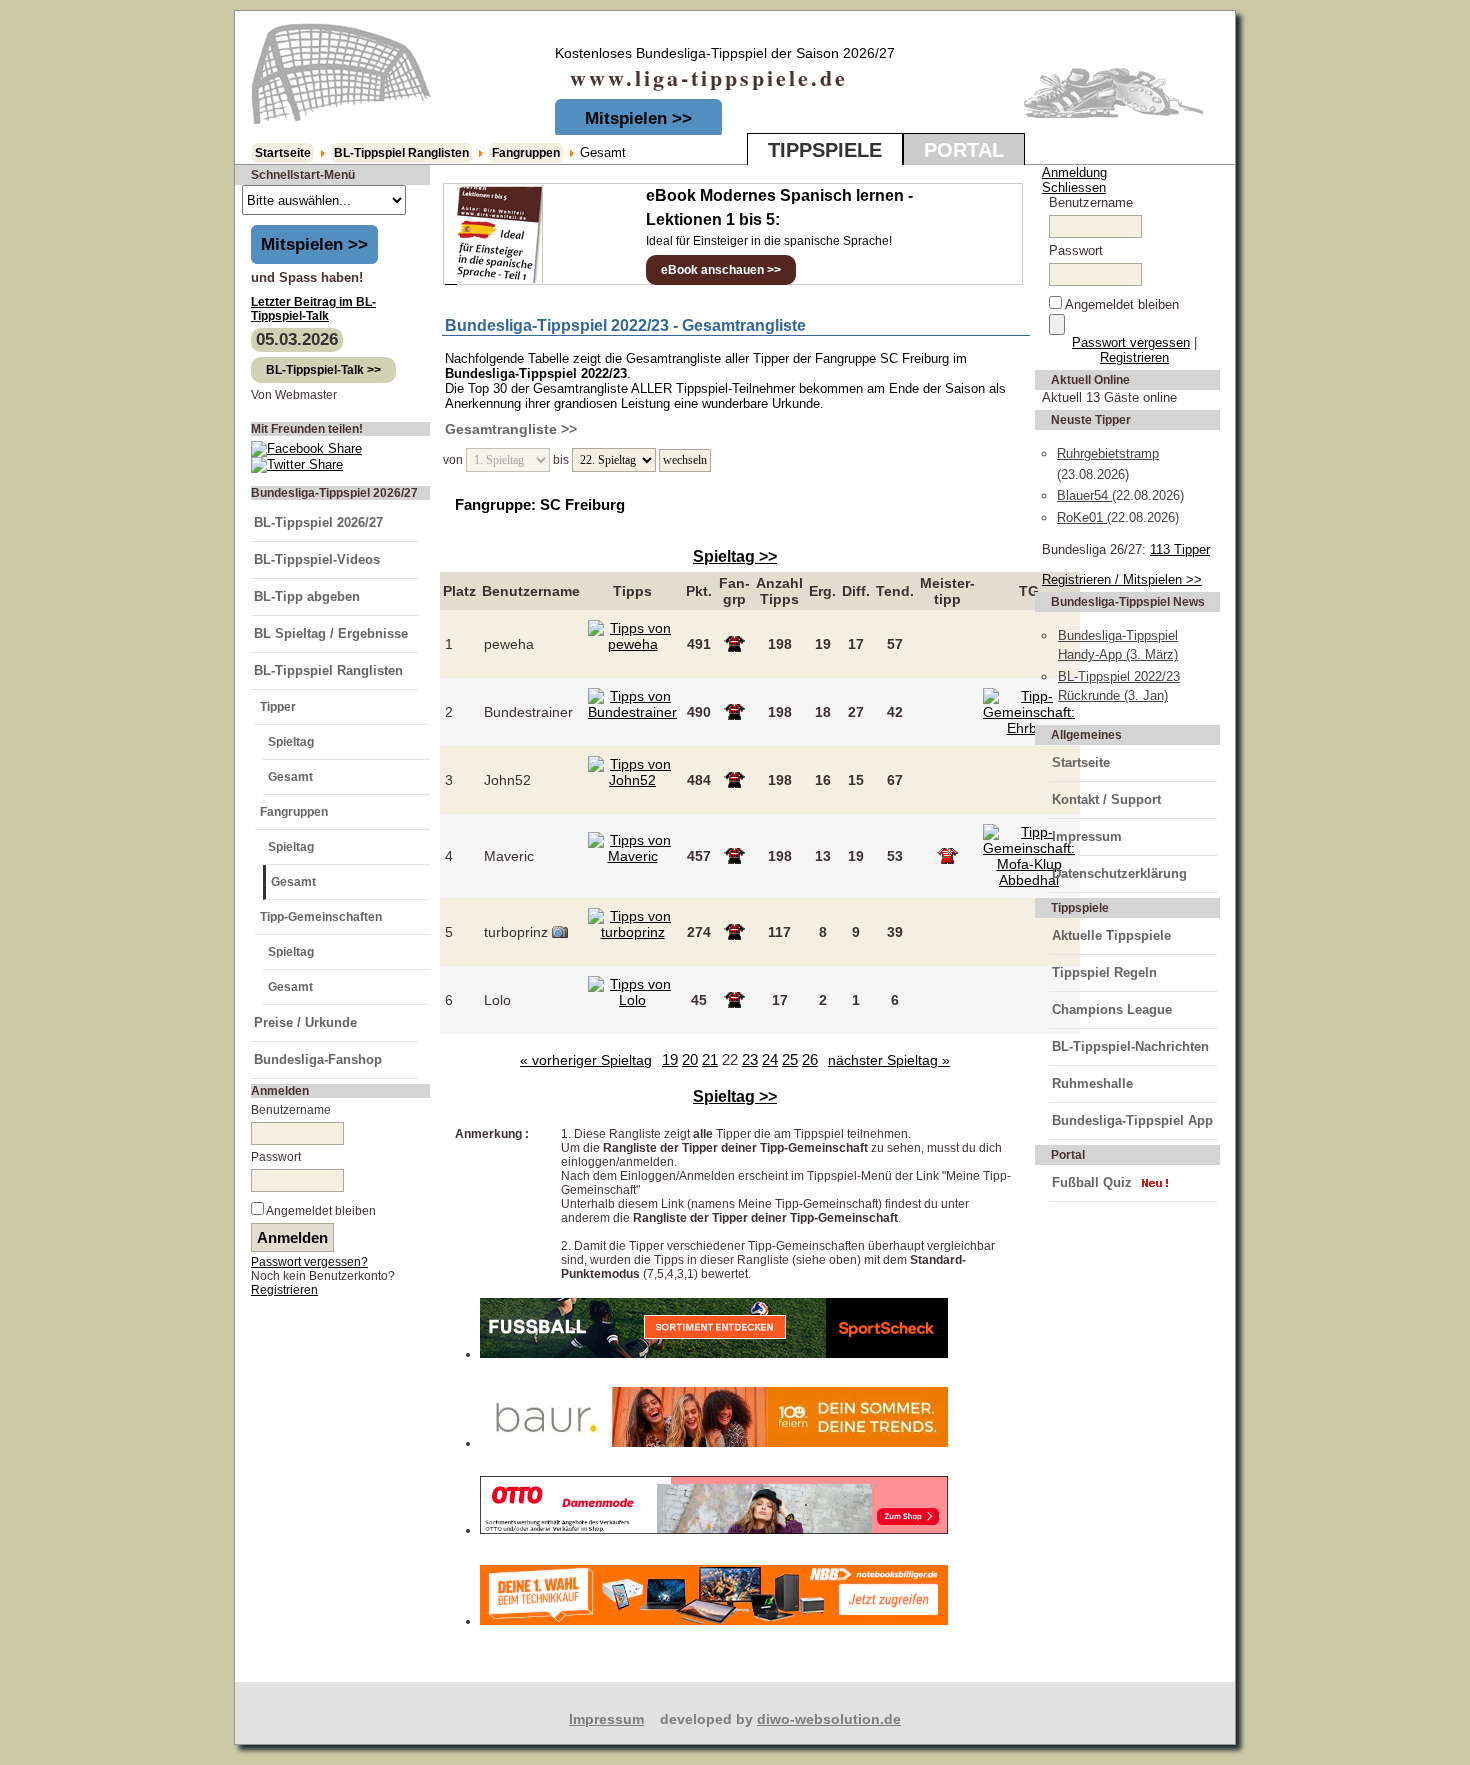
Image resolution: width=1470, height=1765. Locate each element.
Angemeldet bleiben (321, 1211)
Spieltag (291, 742)
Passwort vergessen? (309, 1262)
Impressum (1087, 836)
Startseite (283, 153)
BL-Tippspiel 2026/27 (318, 522)
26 (810, 1059)
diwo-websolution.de (829, 1719)
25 (790, 1059)
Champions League (1112, 1009)
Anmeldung (1074, 172)
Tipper (278, 707)
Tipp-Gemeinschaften (321, 917)
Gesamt (290, 777)
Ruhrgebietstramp (1108, 453)
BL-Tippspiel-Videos (317, 559)
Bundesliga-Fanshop (318, 1059)
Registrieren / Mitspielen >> (1122, 579)
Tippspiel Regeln (1104, 972)
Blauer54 (1084, 495)
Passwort (276, 1157)
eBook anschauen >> (721, 270)
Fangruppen (526, 153)
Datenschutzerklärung (1119, 873)
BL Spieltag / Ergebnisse (331, 633)
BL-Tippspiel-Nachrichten (1130, 1046)
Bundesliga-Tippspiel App (1132, 1120)
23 (750, 1059)
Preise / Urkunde (305, 1022)
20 (690, 1059)
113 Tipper (1180, 549)
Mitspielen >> (638, 118)
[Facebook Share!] (306, 448)
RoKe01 (1082, 517)
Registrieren (284, 1290)
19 (670, 1059)
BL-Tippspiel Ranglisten (401, 153)
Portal (964, 150)
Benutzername (291, 1110)
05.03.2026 (297, 339)
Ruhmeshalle (1092, 1083)
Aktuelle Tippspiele (1111, 935)
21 (710, 1059)
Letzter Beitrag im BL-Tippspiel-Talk (313, 309)
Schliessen (1074, 187)
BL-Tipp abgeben (307, 596)
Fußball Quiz (1092, 1182)
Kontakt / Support (1106, 799)
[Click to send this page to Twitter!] (297, 464)
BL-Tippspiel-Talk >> (323, 370)
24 (770, 1059)
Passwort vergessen (1131, 342)
